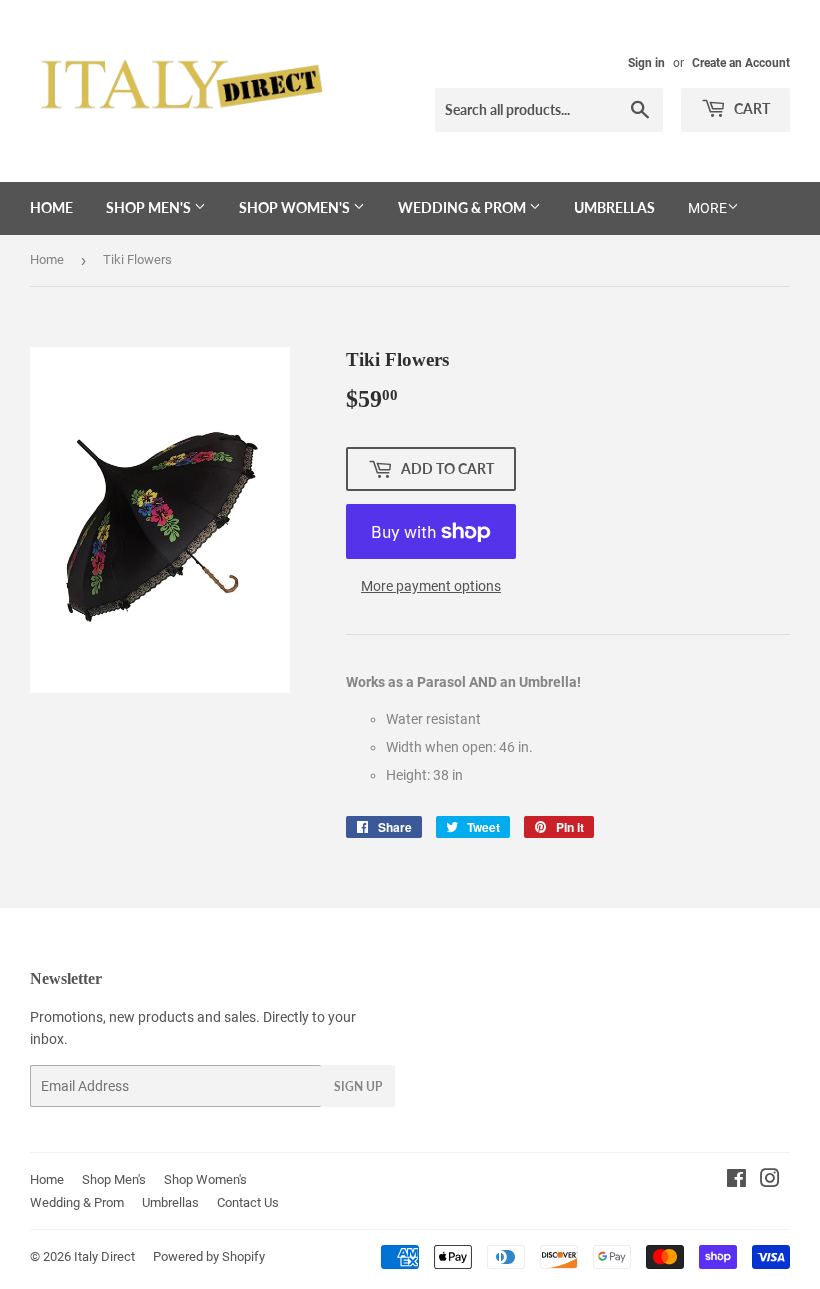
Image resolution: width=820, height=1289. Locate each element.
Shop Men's (150, 207)
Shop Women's (296, 207)
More (707, 208)
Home (51, 207)
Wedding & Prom (463, 207)
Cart (750, 108)
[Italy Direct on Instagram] (770, 1181)
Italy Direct (104, 1256)
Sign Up (358, 1086)
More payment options (431, 586)
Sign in (646, 63)
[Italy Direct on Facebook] (736, 1181)
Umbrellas (614, 207)
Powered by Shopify (209, 1256)
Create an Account (741, 63)
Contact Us (248, 1202)
